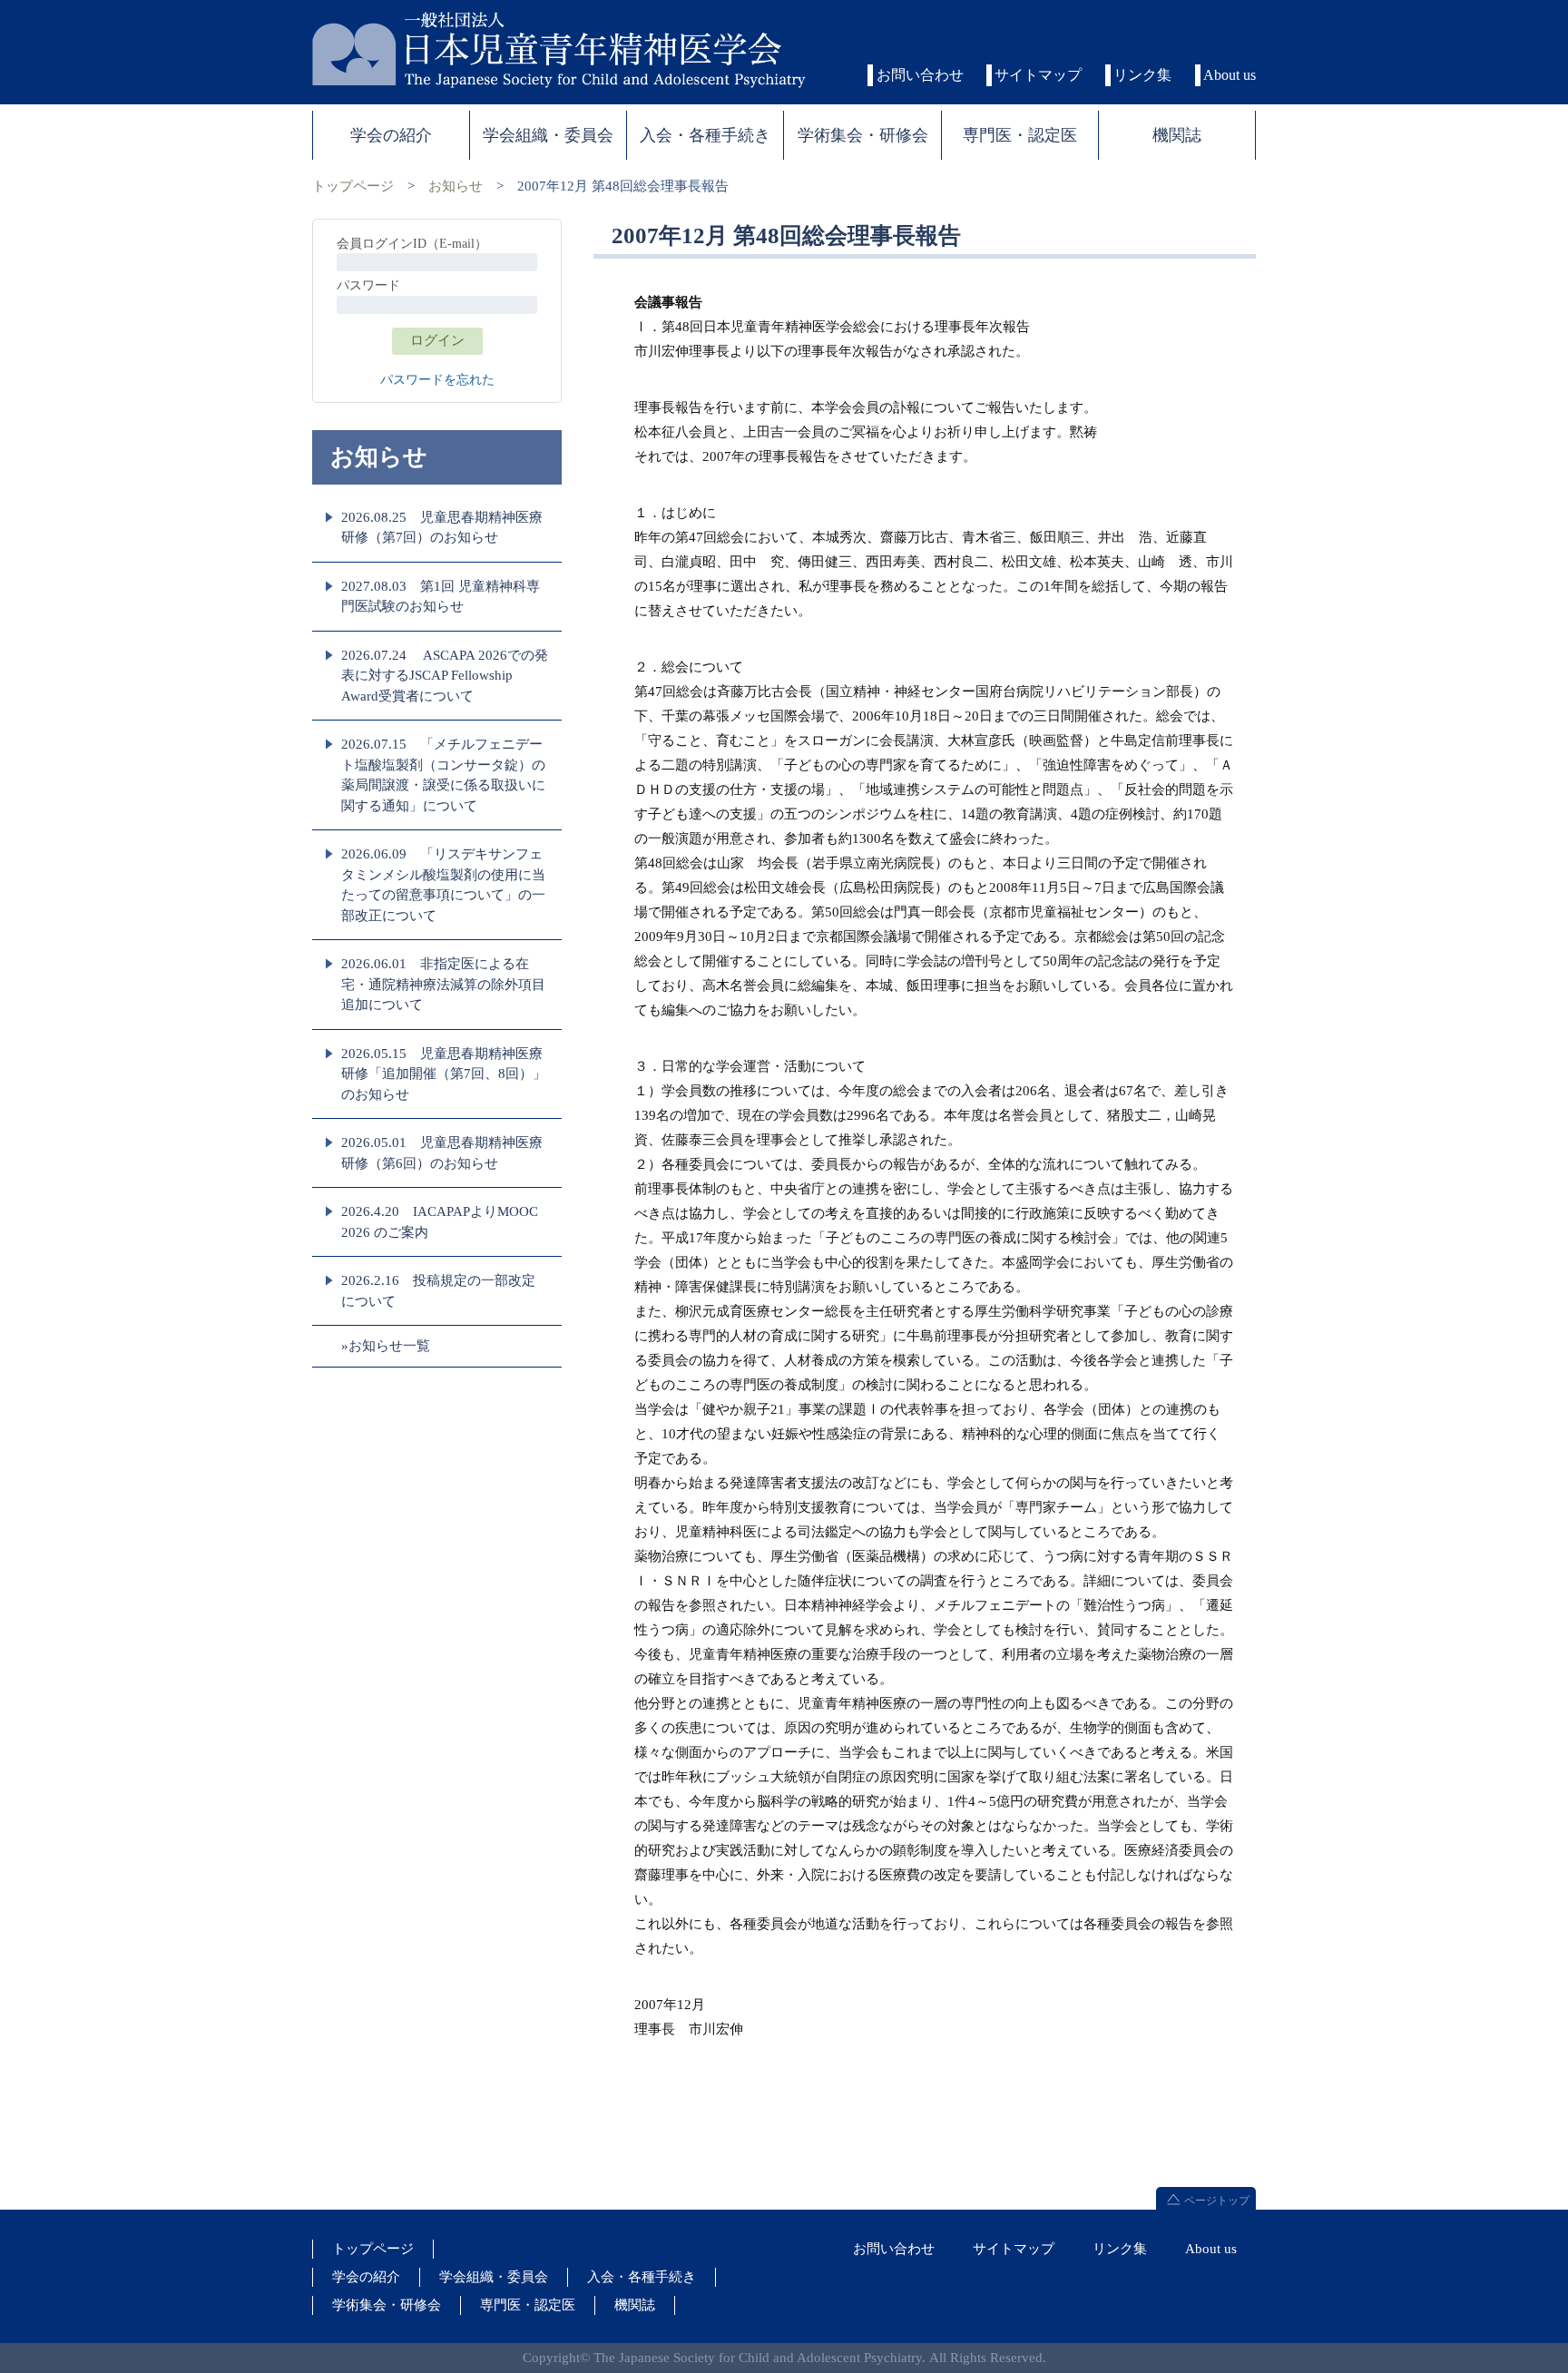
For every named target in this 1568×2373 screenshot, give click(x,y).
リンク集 (1142, 75)
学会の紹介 (366, 2277)
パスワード (368, 285)
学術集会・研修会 (387, 2305)
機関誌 (635, 2305)
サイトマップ (1038, 75)
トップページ (353, 186)
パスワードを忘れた (437, 380)
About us (1230, 75)
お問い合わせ (920, 75)
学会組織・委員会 (494, 2277)
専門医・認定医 (528, 2305)
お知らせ (456, 186)
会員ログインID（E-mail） (412, 244)
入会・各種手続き (642, 2277)
